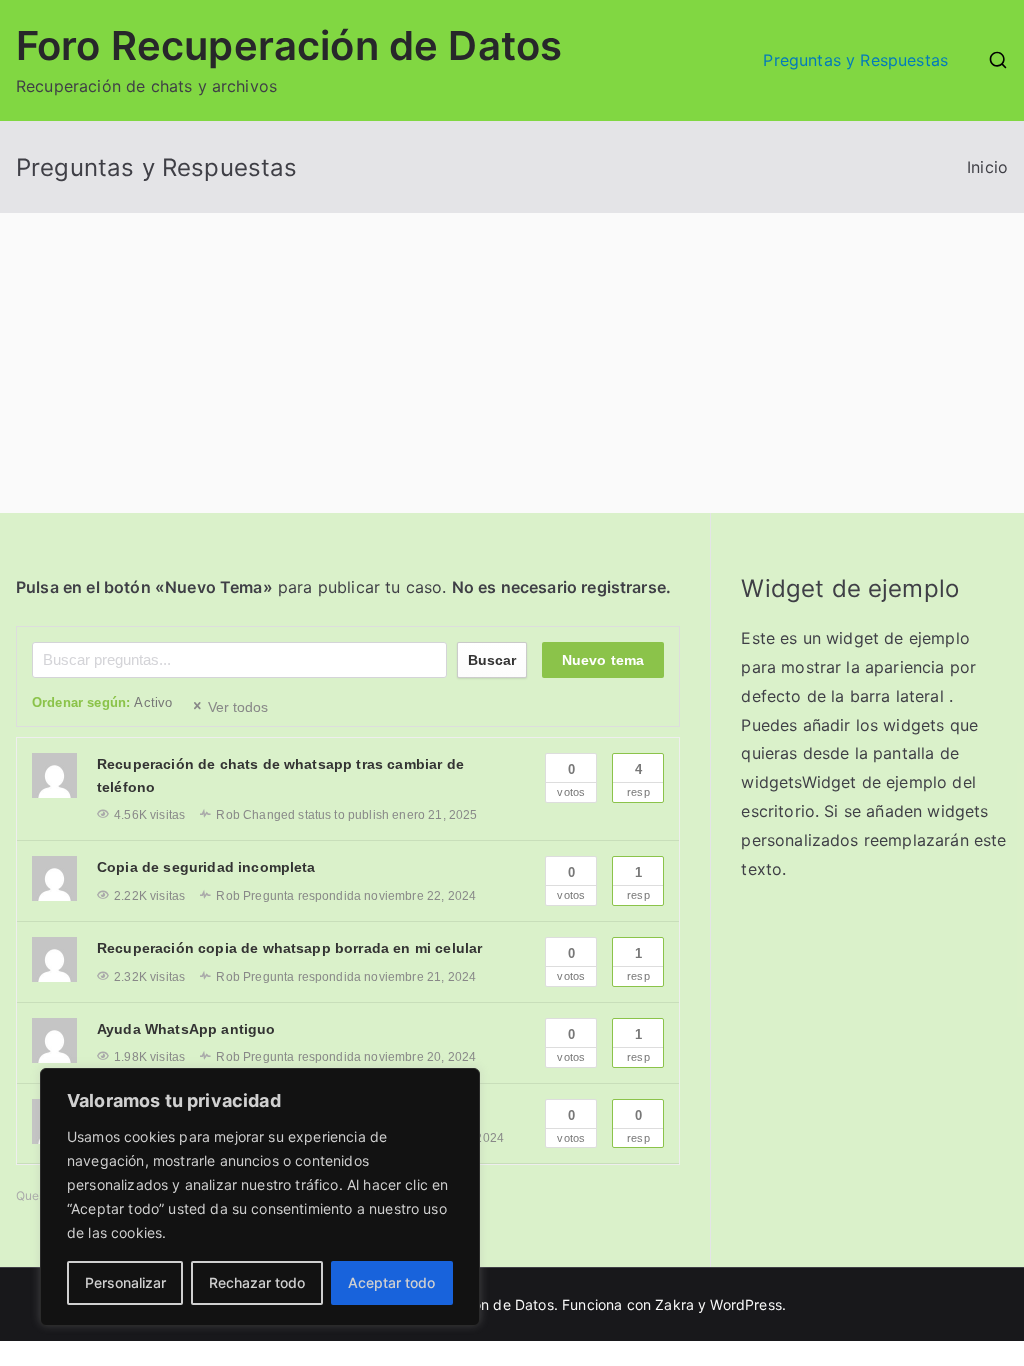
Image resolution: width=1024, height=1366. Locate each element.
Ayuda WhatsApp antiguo (186, 1029)
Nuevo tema (603, 660)
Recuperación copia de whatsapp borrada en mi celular (289, 948)
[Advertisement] (512, 363)
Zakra (674, 1304)
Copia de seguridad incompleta (206, 867)
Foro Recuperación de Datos (289, 45)
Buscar (492, 660)
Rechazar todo (257, 1282)
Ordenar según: (102, 702)
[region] (260, 1197)
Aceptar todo (391, 1282)
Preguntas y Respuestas (855, 60)
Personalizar (125, 1282)
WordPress (745, 1304)
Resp (638, 780)
